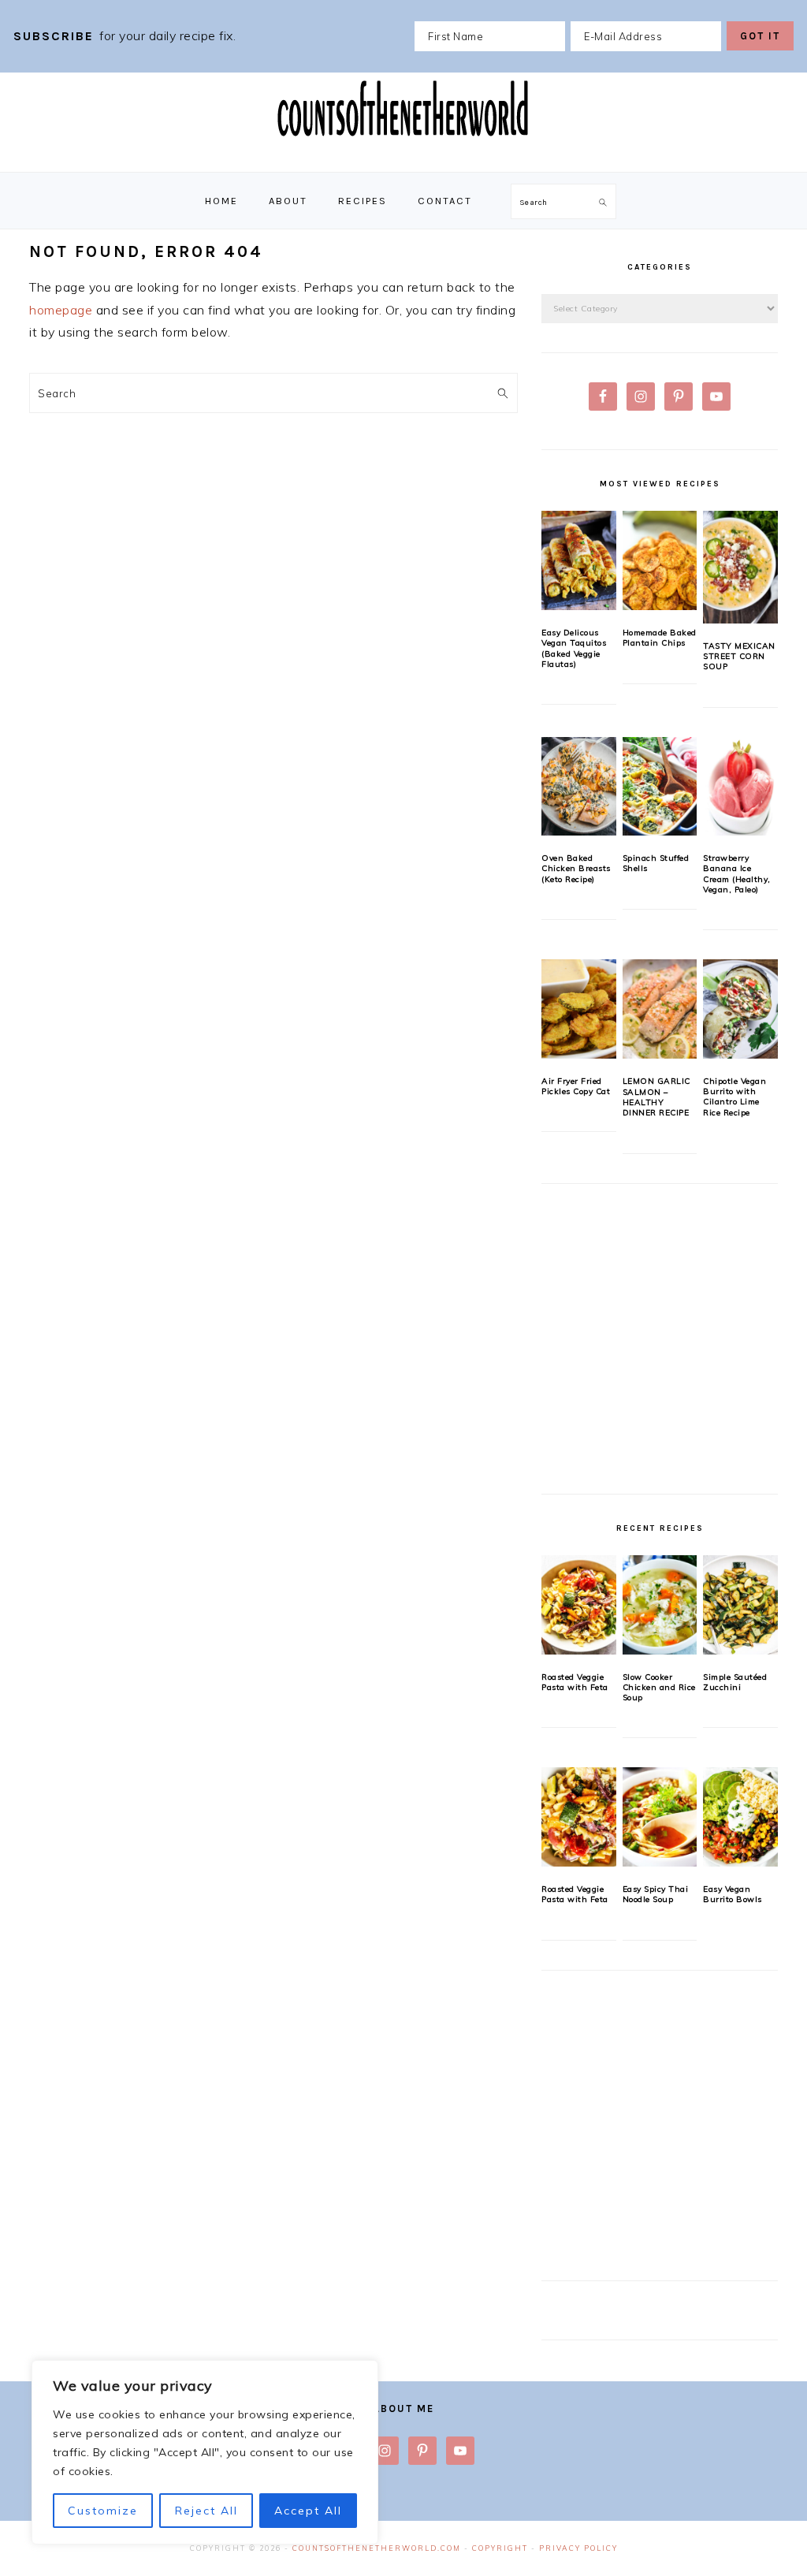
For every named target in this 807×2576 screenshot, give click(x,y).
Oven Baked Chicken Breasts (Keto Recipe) (576, 869)
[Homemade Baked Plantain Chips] (660, 560)
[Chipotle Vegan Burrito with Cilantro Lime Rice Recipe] (740, 1009)
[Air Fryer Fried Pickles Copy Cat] (579, 1009)
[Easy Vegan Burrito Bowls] (740, 1817)
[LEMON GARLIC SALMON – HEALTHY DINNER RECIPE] (660, 1009)
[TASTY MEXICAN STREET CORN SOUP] (740, 567)
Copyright (500, 2548)
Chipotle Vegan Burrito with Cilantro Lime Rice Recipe (734, 1097)
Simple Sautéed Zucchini (735, 1682)
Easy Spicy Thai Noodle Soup (656, 1894)
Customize (103, 2511)
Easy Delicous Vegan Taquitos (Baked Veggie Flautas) (574, 648)
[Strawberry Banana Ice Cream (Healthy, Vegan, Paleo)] (740, 787)
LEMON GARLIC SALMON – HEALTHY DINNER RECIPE (656, 1097)
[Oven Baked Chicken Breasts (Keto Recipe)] (579, 787)
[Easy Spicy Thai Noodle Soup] (660, 1817)
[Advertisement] (660, 1348)
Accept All (308, 2511)
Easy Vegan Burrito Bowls (733, 1894)
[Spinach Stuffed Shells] (660, 787)
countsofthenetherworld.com (377, 2548)
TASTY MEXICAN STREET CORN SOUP (739, 657)
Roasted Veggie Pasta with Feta (575, 1682)
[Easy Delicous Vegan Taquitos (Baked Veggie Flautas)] (579, 560)
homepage (61, 310)
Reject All (206, 2511)
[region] (205, 2452)
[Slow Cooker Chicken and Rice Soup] (660, 1605)
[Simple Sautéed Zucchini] (740, 1605)
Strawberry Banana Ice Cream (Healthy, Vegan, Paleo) (737, 874)
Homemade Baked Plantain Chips (660, 638)
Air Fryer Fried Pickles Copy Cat (576, 1086)
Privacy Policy (578, 2548)
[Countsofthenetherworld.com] (403, 155)
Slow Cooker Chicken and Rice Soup (659, 1688)
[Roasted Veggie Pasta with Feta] (579, 1605)
